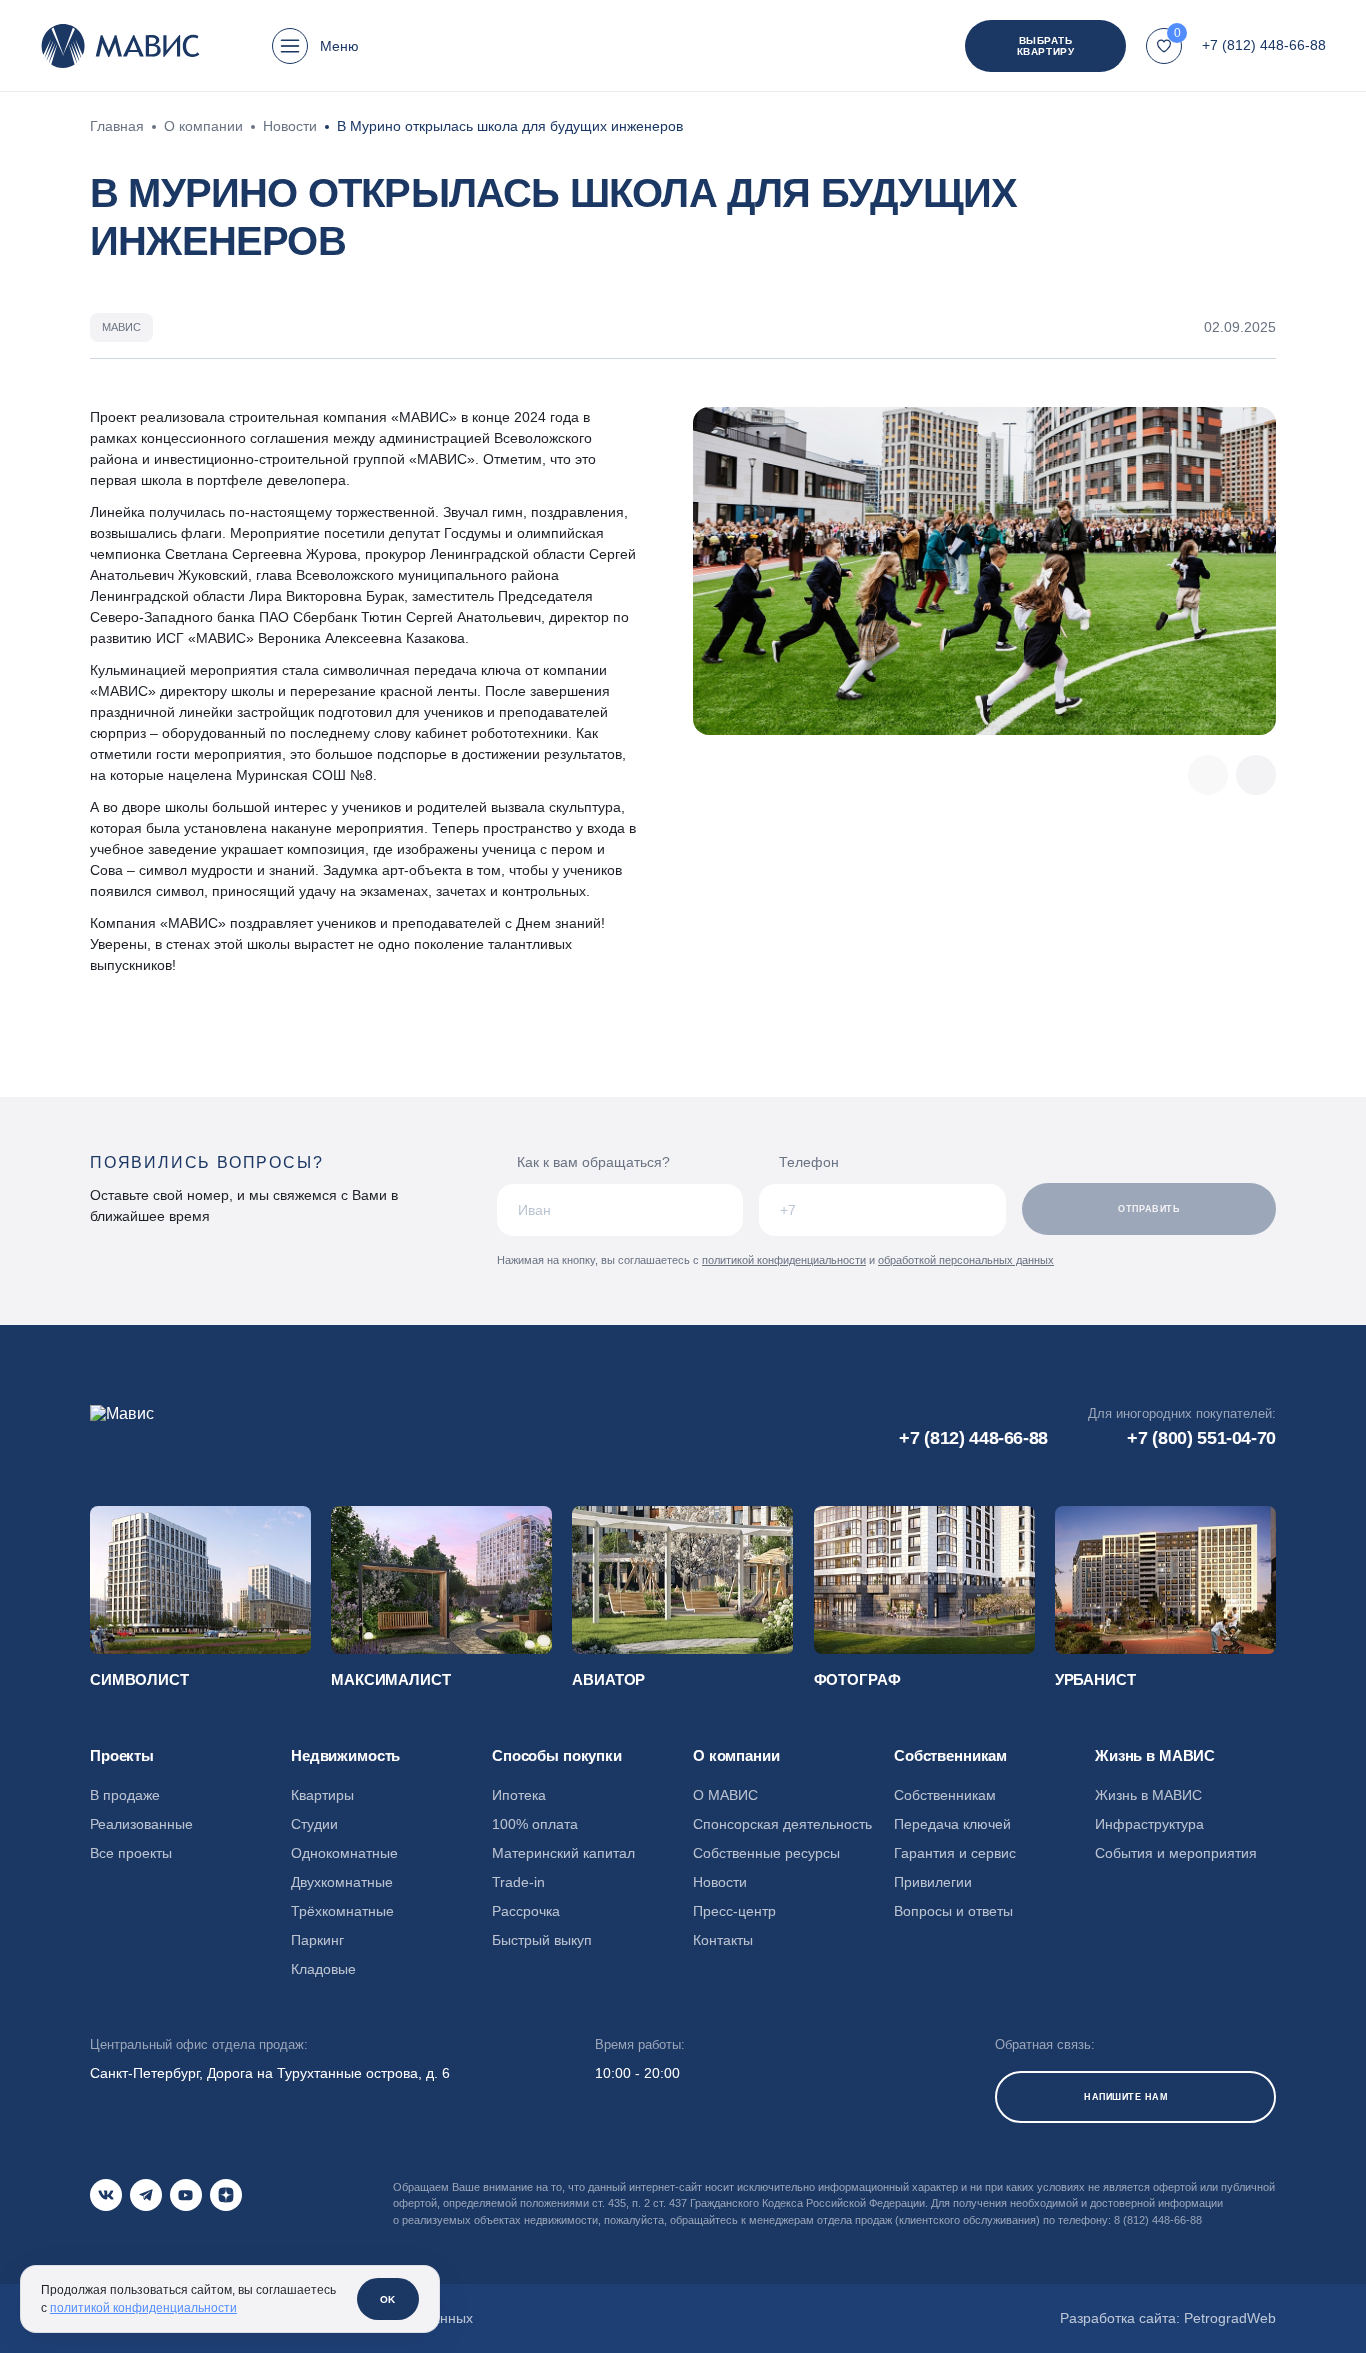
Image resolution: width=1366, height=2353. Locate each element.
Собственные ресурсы (766, 1853)
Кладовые (323, 1969)
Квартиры (322, 1795)
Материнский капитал (563, 1853)
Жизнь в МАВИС (1148, 1795)
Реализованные (141, 1824)
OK (388, 2299)
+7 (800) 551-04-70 (1201, 1438)
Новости (720, 1882)
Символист (139, 1679)
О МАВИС (725, 1795)
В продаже (125, 1795)
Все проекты (131, 1853)
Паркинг (317, 1940)
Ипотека (519, 1795)
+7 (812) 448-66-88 (1264, 45)
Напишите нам (1126, 2097)
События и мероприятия (1176, 1853)
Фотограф (857, 1679)
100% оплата (535, 1824)
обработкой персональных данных (966, 1260)
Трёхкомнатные (342, 1911)
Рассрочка (526, 1911)
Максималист (390, 1679)
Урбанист (1095, 1679)
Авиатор (608, 1679)
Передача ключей (952, 1824)
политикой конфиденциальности (784, 1260)
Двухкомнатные (342, 1882)
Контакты (723, 1940)
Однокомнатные (344, 1853)
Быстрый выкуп (542, 1940)
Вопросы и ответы (953, 1911)
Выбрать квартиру (1045, 46)
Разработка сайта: (1168, 2318)
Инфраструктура (1149, 1824)
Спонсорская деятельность (782, 1824)
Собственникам (945, 1795)
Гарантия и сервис (955, 1853)
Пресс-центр (734, 1911)
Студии (314, 1824)
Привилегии (933, 1882)
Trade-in (518, 1882)
